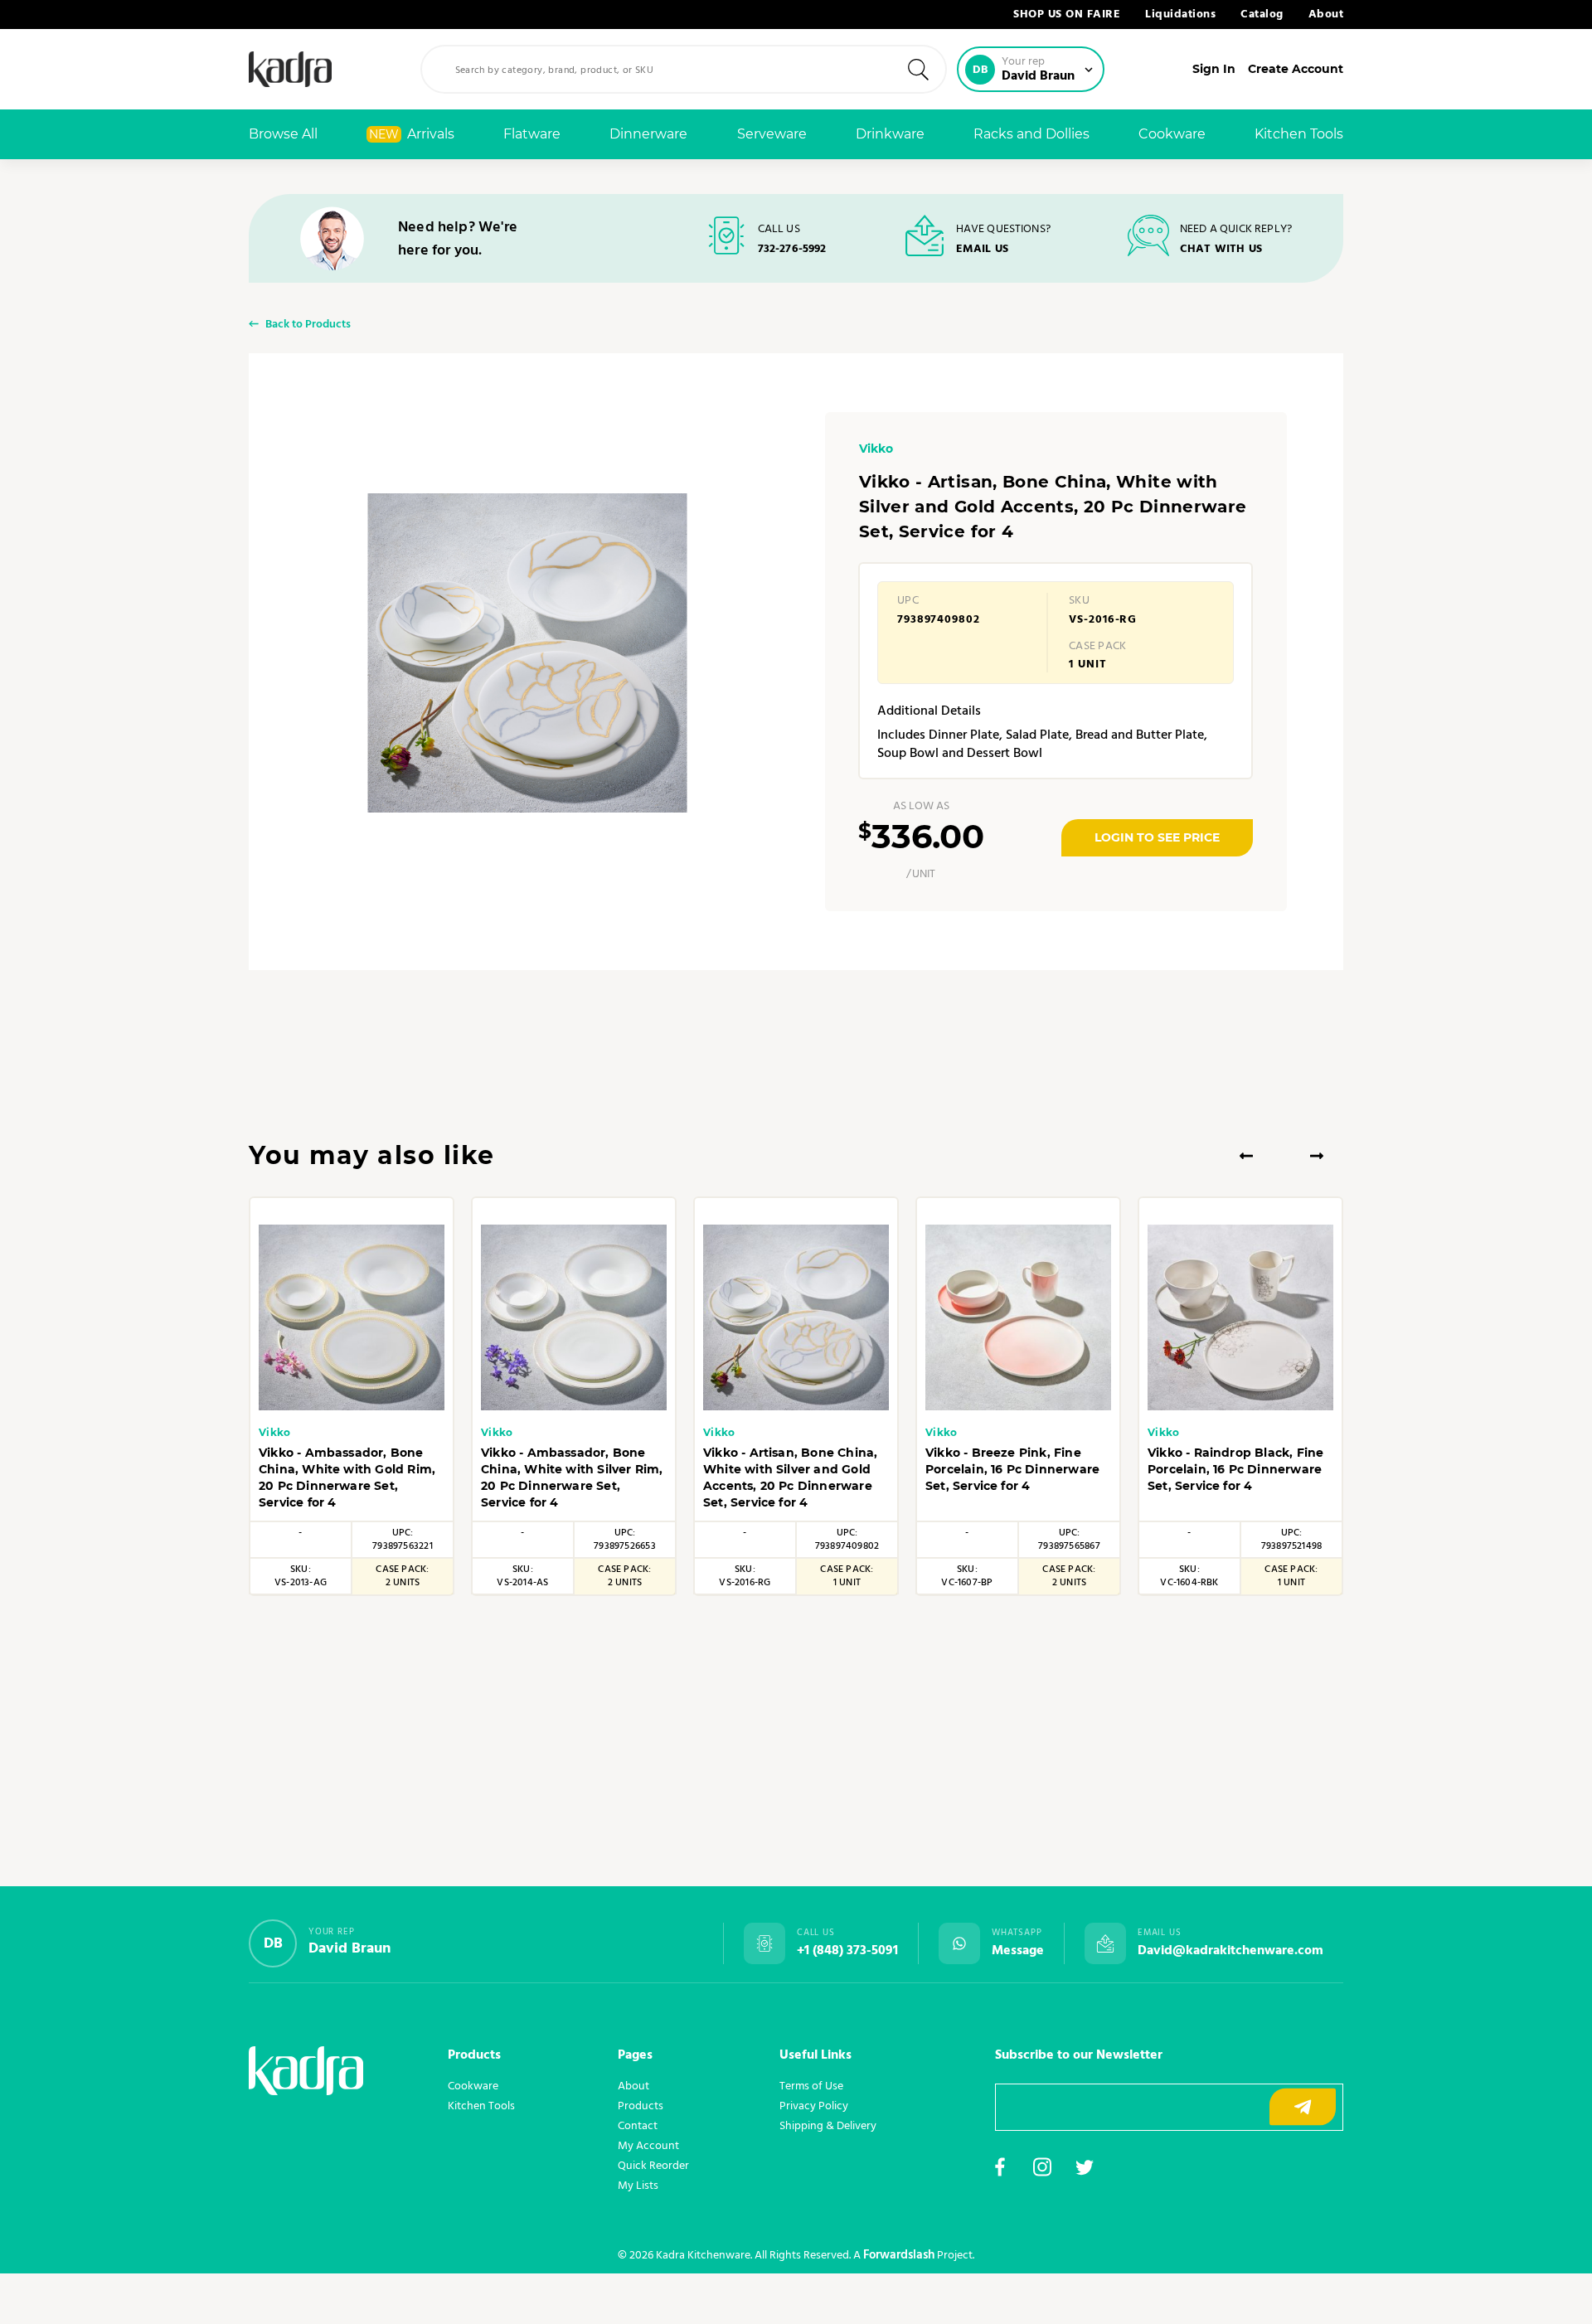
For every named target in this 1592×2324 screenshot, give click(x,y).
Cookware (1172, 134)
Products (641, 2106)
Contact (638, 2126)
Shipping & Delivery (828, 2126)
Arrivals (412, 134)
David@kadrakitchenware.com (1230, 1951)
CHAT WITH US (1221, 249)
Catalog (1262, 15)
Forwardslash (899, 2255)
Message (1018, 1951)
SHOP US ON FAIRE (1067, 15)
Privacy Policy (814, 2106)
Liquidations (1180, 15)
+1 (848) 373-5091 (847, 1951)
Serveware (772, 134)
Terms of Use (811, 2086)
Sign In (1214, 69)
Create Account (1296, 69)
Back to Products (308, 325)
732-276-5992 (792, 249)
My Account (648, 2146)
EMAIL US (982, 249)
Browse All (283, 134)
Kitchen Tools (1299, 134)
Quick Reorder (653, 2166)
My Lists (638, 2186)
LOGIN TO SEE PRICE (1157, 837)
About (1326, 15)
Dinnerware (648, 134)
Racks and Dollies (1031, 134)
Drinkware (890, 134)
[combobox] (684, 69)
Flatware (532, 134)
